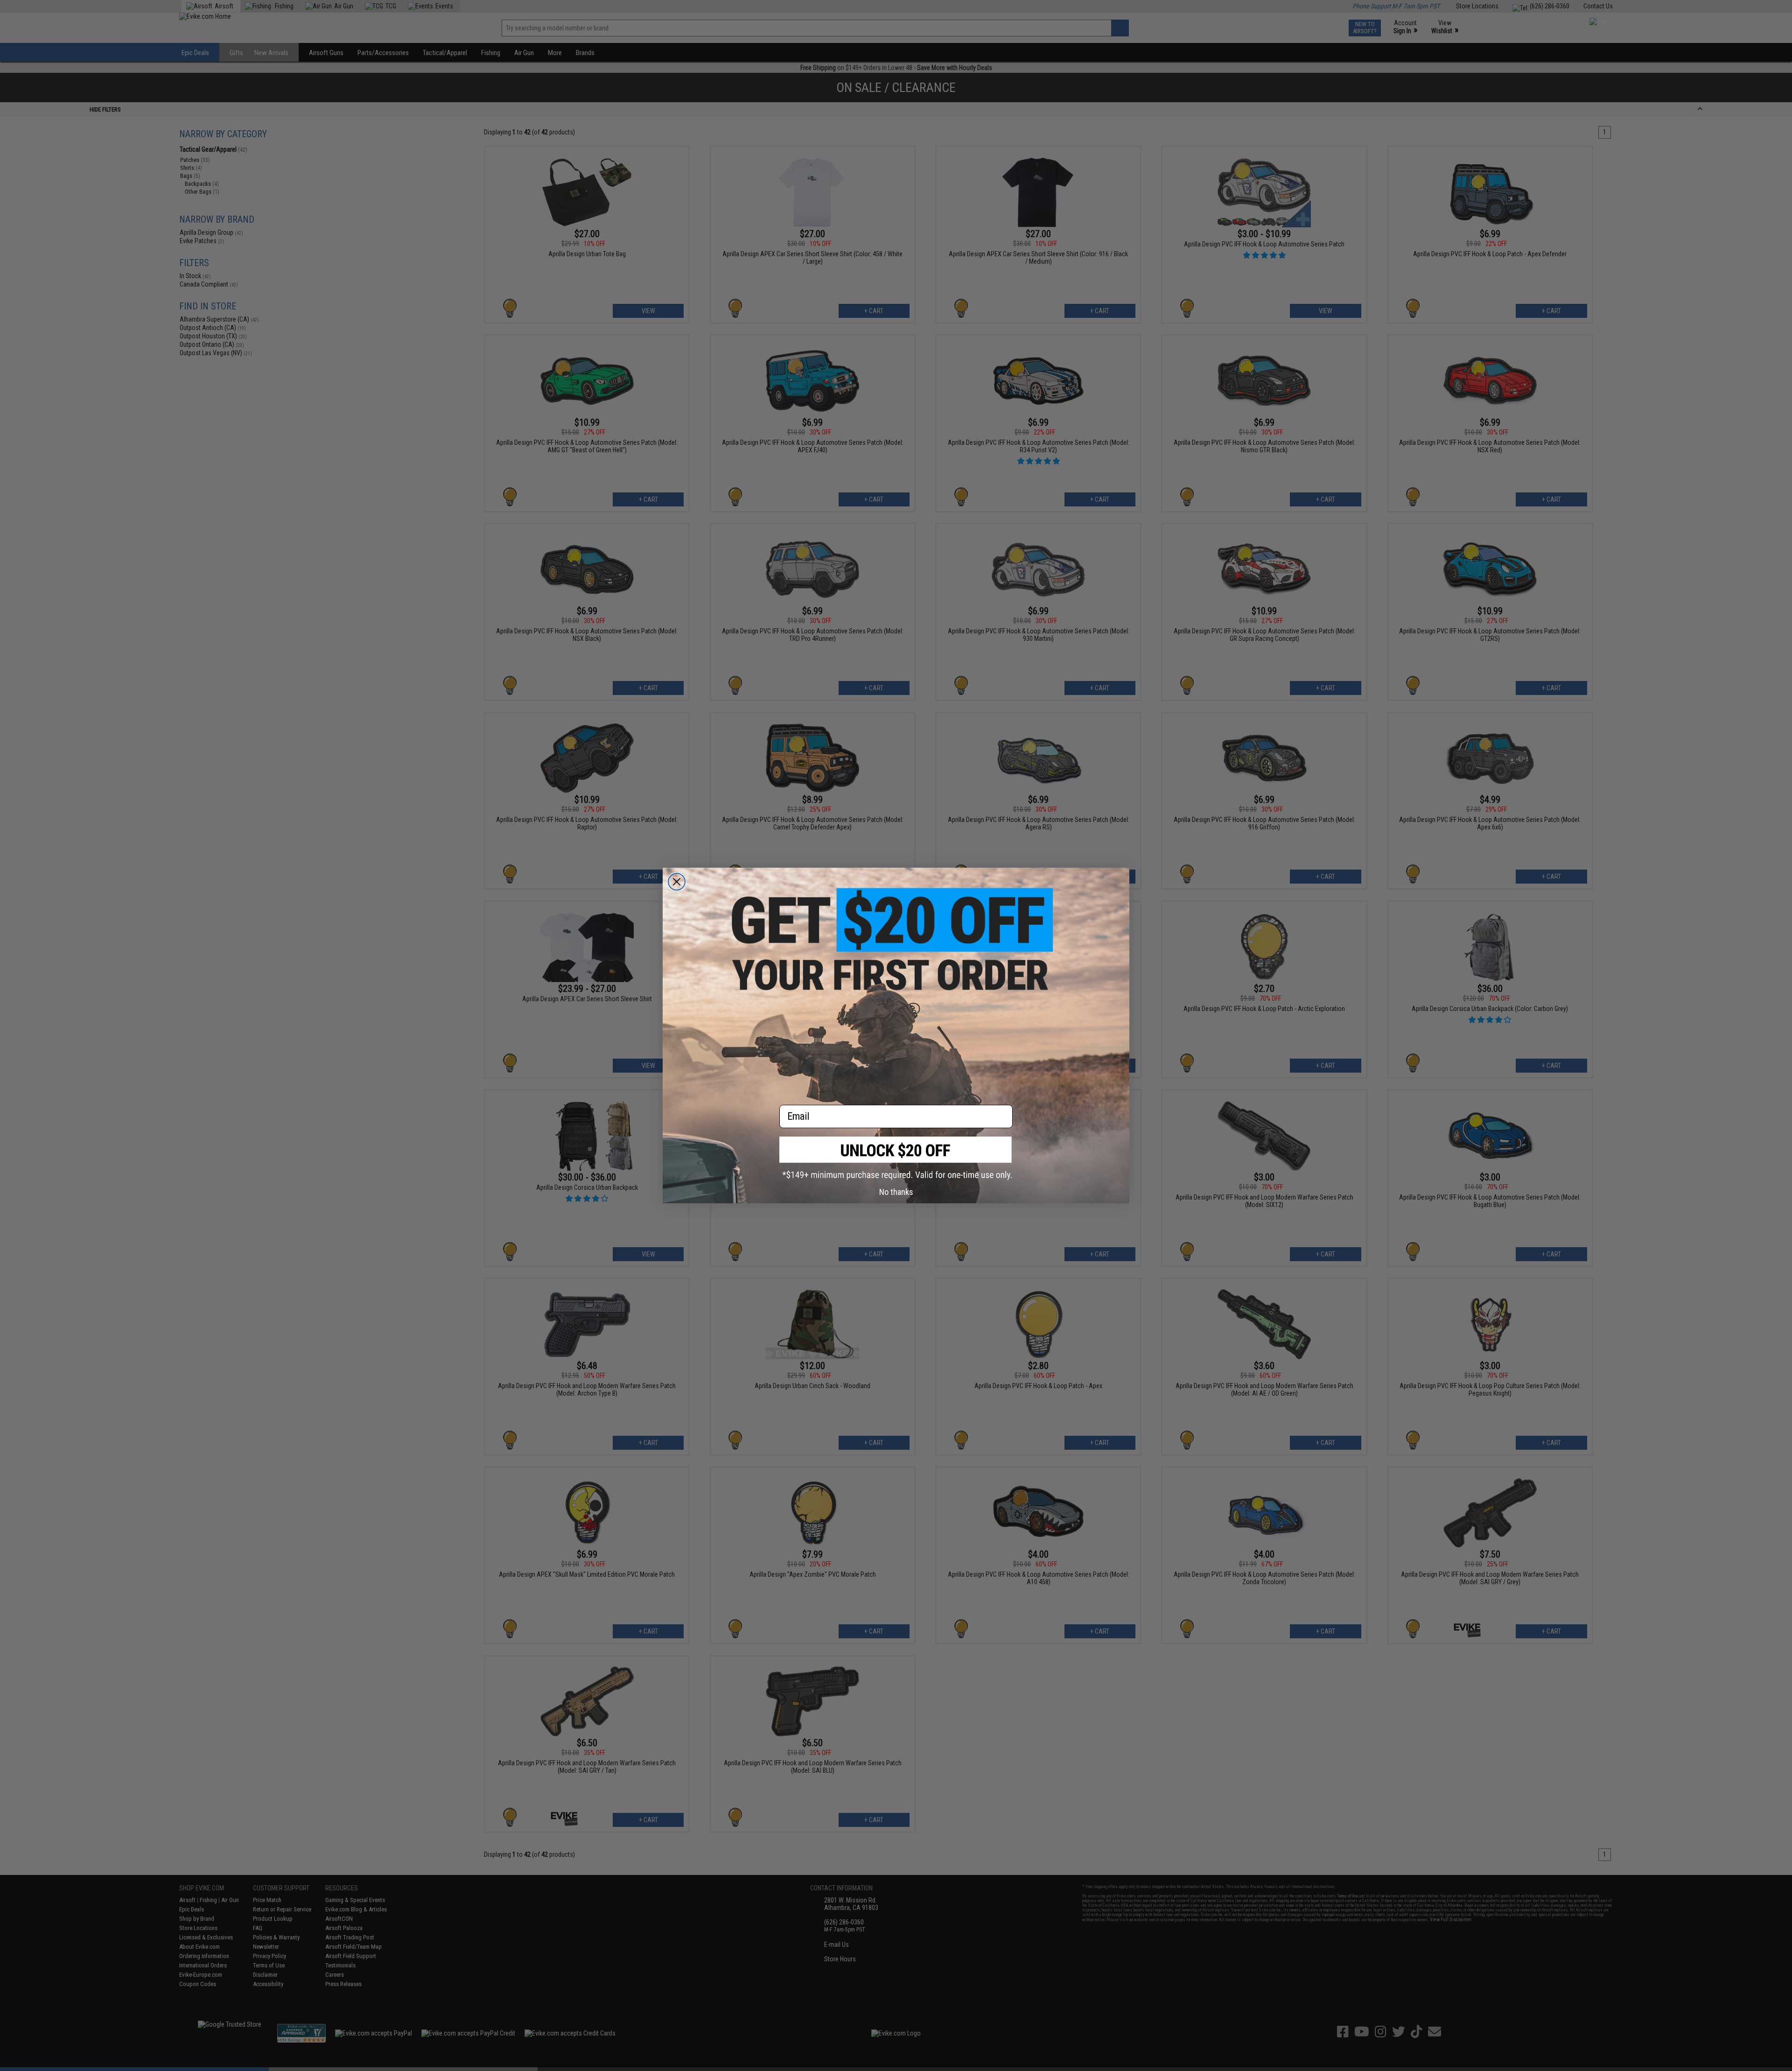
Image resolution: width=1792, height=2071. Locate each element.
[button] (896, 1158)
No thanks (896, 1192)
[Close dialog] (677, 882)
